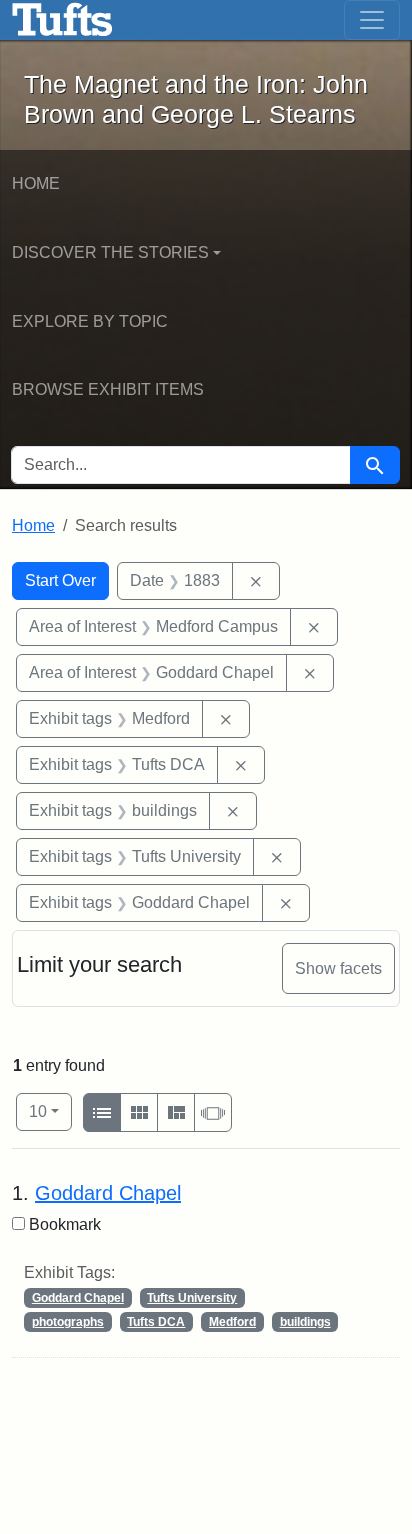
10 (50, 1111)
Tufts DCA (156, 1322)
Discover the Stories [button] (110, 252)
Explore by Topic (90, 321)
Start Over (60, 580)
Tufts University (192, 1298)
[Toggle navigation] (372, 20)
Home (36, 183)
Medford (232, 1322)
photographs (68, 1322)
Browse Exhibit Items (108, 389)
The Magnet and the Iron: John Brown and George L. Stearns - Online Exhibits (62, 20)
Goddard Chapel (108, 1193)
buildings (305, 1322)
